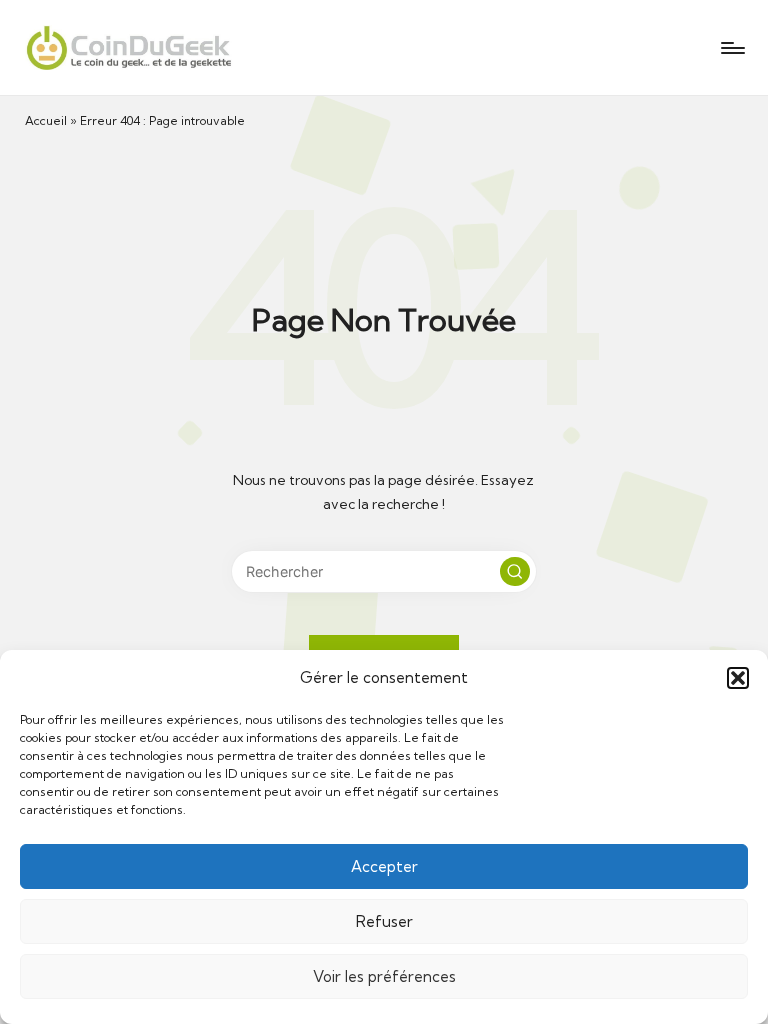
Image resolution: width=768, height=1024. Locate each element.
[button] (738, 678)
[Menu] (731, 48)
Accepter (384, 866)
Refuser (384, 921)
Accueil (46, 120)
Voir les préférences (384, 976)
